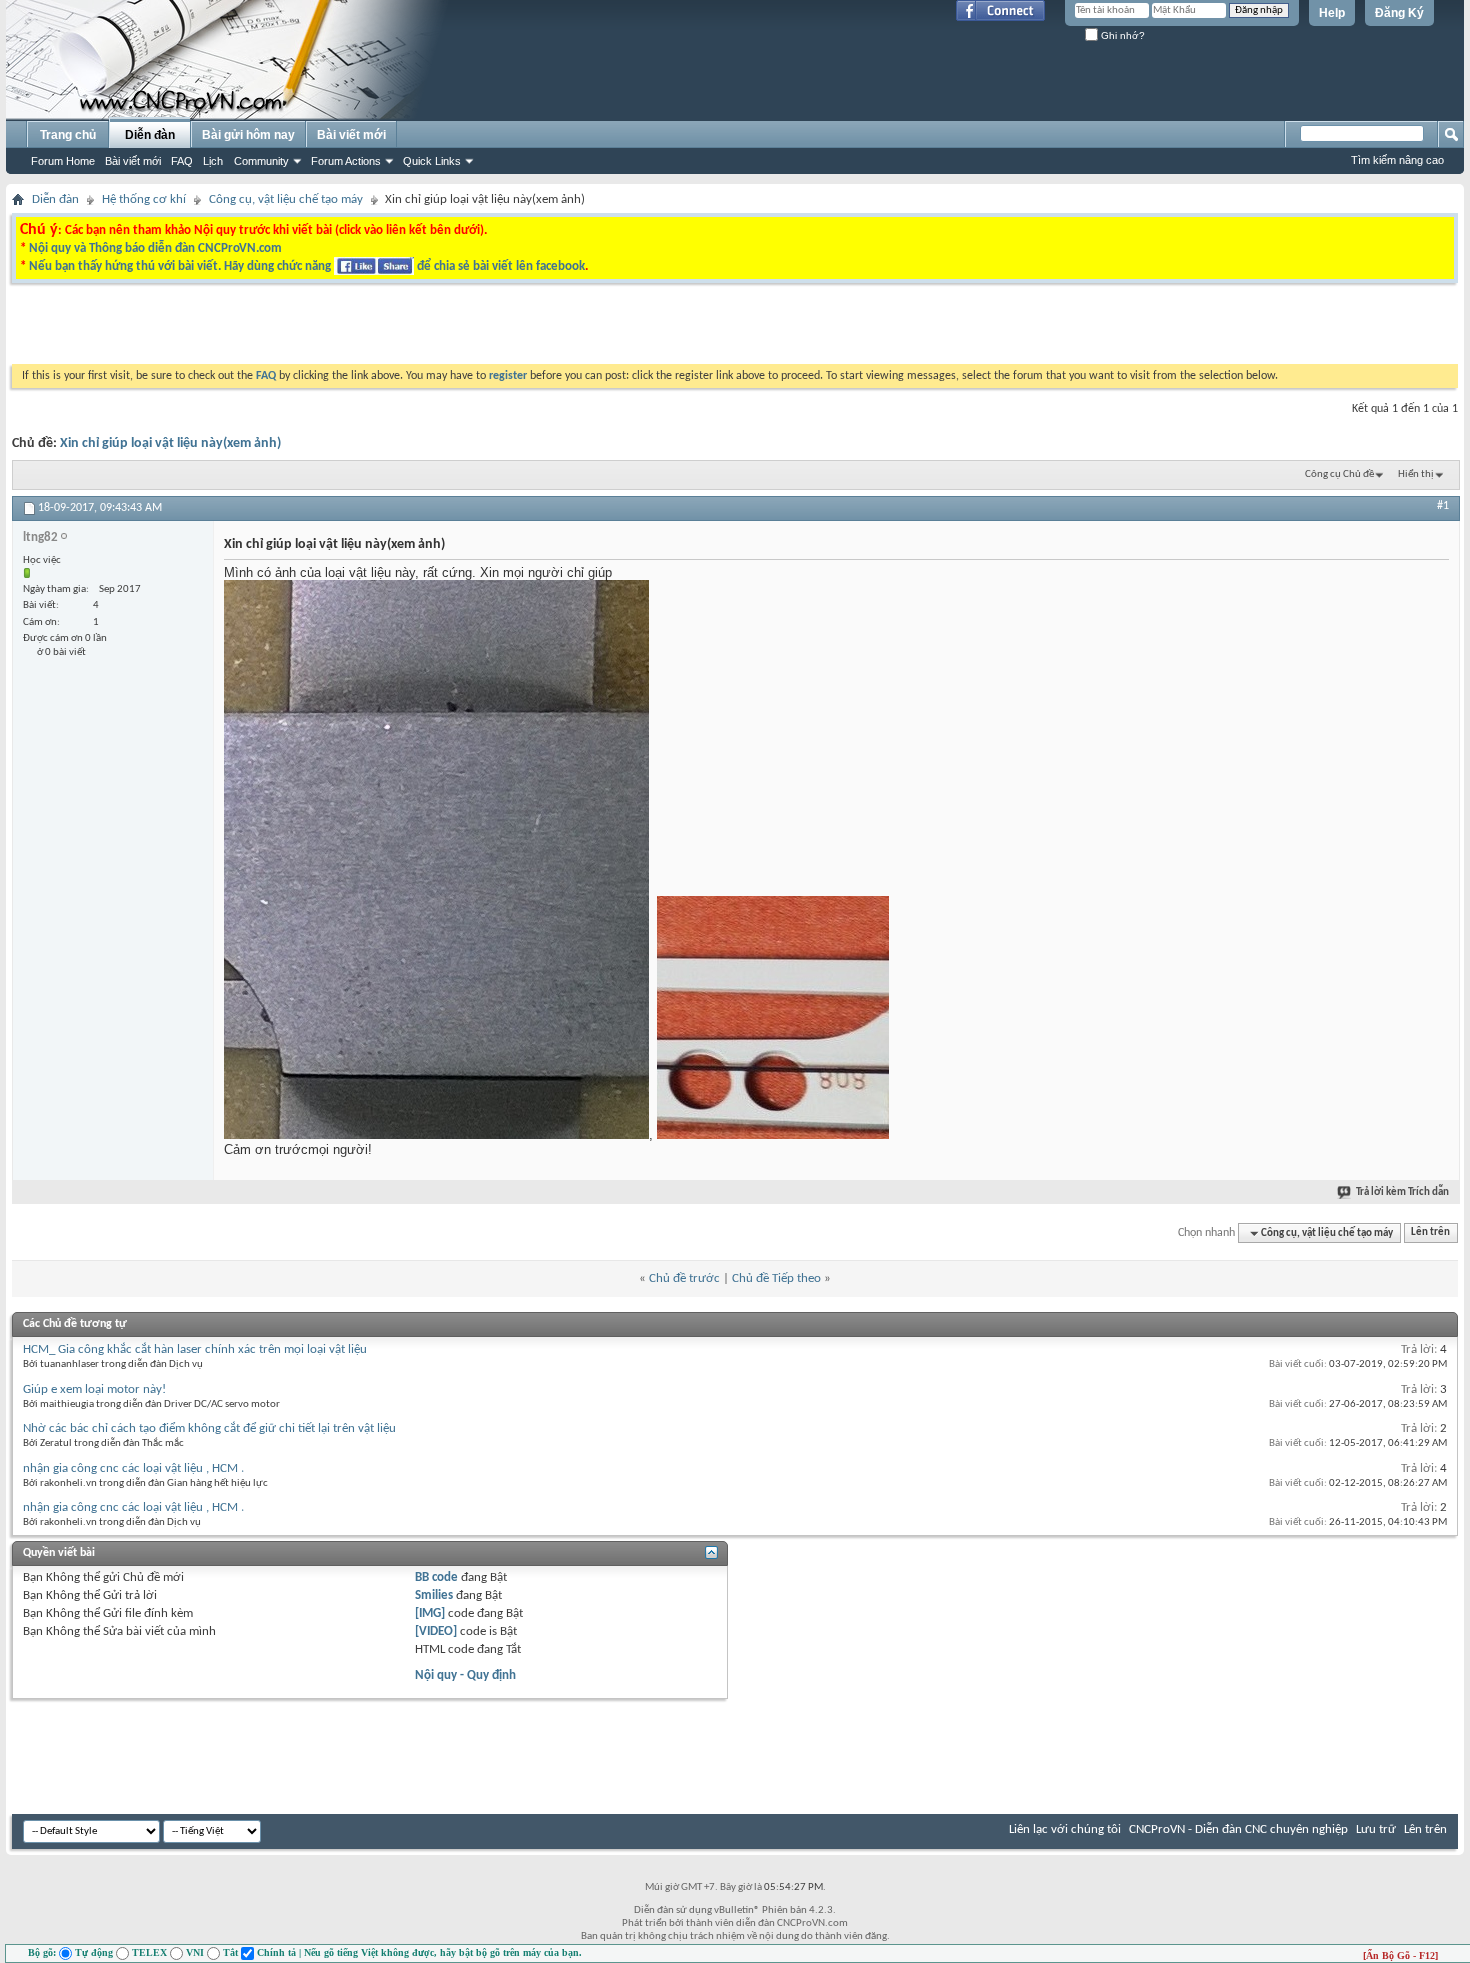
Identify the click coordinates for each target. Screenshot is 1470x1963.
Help (1332, 13)
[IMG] (430, 1613)
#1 (1443, 506)
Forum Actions (346, 161)
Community (261, 161)
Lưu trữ (1376, 1829)
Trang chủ (68, 135)
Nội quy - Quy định (465, 1675)
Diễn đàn (150, 135)
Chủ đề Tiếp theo (776, 1278)
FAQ (182, 161)
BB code (436, 1577)
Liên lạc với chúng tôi (1065, 1829)
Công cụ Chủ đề (1339, 474)
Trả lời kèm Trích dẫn (1402, 1192)
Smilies (434, 1595)
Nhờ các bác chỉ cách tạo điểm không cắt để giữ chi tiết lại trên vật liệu (209, 1428)
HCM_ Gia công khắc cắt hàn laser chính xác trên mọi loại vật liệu (195, 1349)
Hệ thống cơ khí (144, 199)
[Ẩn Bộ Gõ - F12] (1400, 1955)
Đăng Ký (1399, 13)
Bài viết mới (133, 161)
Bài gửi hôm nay (248, 135)
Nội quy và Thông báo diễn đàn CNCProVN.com (155, 248)
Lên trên (1430, 1233)
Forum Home (63, 161)
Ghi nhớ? (1121, 35)
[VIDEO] (436, 1631)
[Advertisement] (483, 329)
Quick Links (432, 161)
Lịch (213, 161)
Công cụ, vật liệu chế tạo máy (286, 199)
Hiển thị (1416, 474)
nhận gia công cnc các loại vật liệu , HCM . (133, 1468)
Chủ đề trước (684, 1278)
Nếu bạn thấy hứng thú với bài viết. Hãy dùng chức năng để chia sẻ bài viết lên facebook (307, 266)
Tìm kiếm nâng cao (1397, 160)
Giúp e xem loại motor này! (94, 1389)
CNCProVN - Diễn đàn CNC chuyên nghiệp (1238, 1829)
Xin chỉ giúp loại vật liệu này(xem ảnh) (170, 443)
